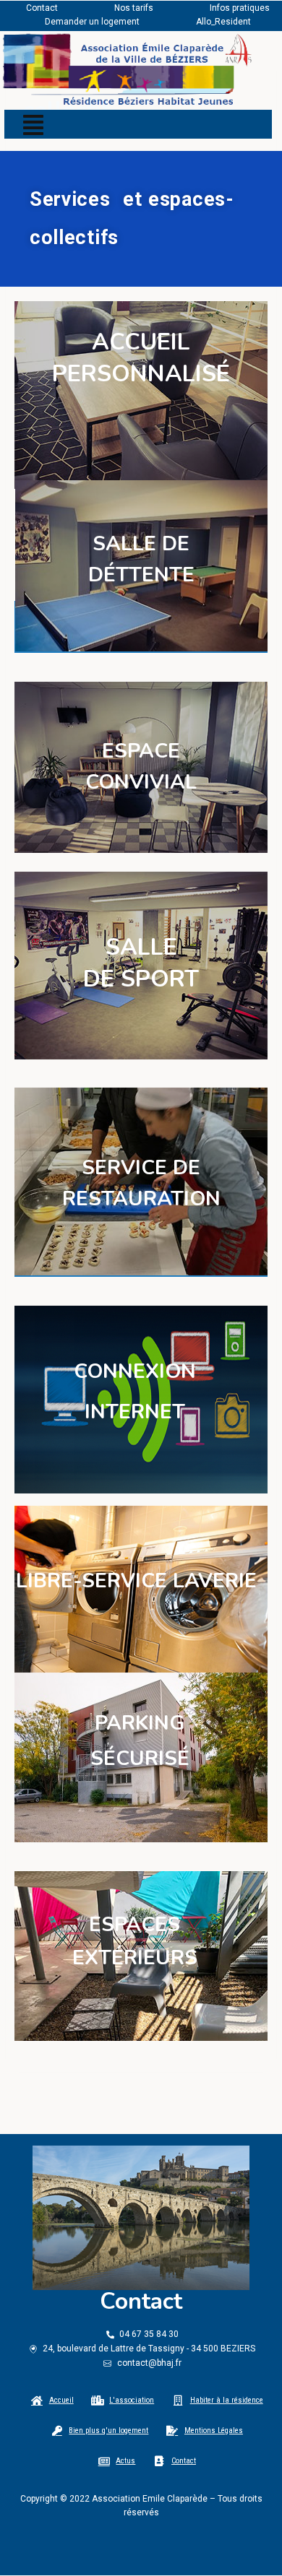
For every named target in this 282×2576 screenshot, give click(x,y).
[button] (33, 125)
